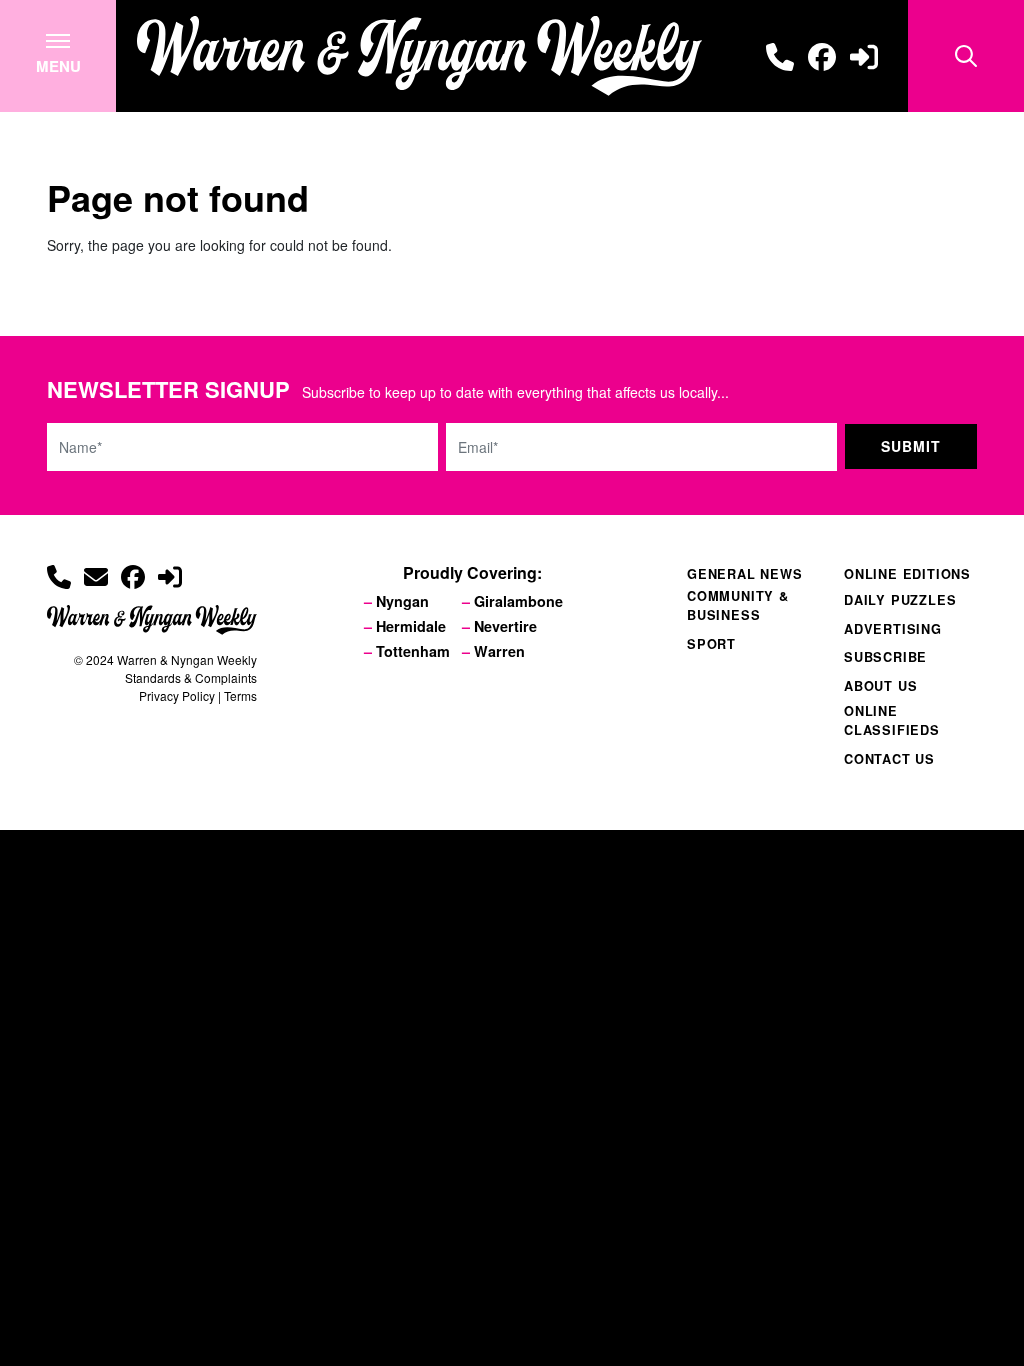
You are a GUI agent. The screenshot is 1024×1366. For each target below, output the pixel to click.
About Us (880, 686)
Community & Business (738, 605)
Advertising (893, 629)
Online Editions (907, 574)
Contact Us (889, 759)
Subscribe (885, 657)
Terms (240, 695)
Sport (711, 644)
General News (745, 574)
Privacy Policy (177, 695)
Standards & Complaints (191, 677)
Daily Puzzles (900, 600)
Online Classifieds (892, 720)
